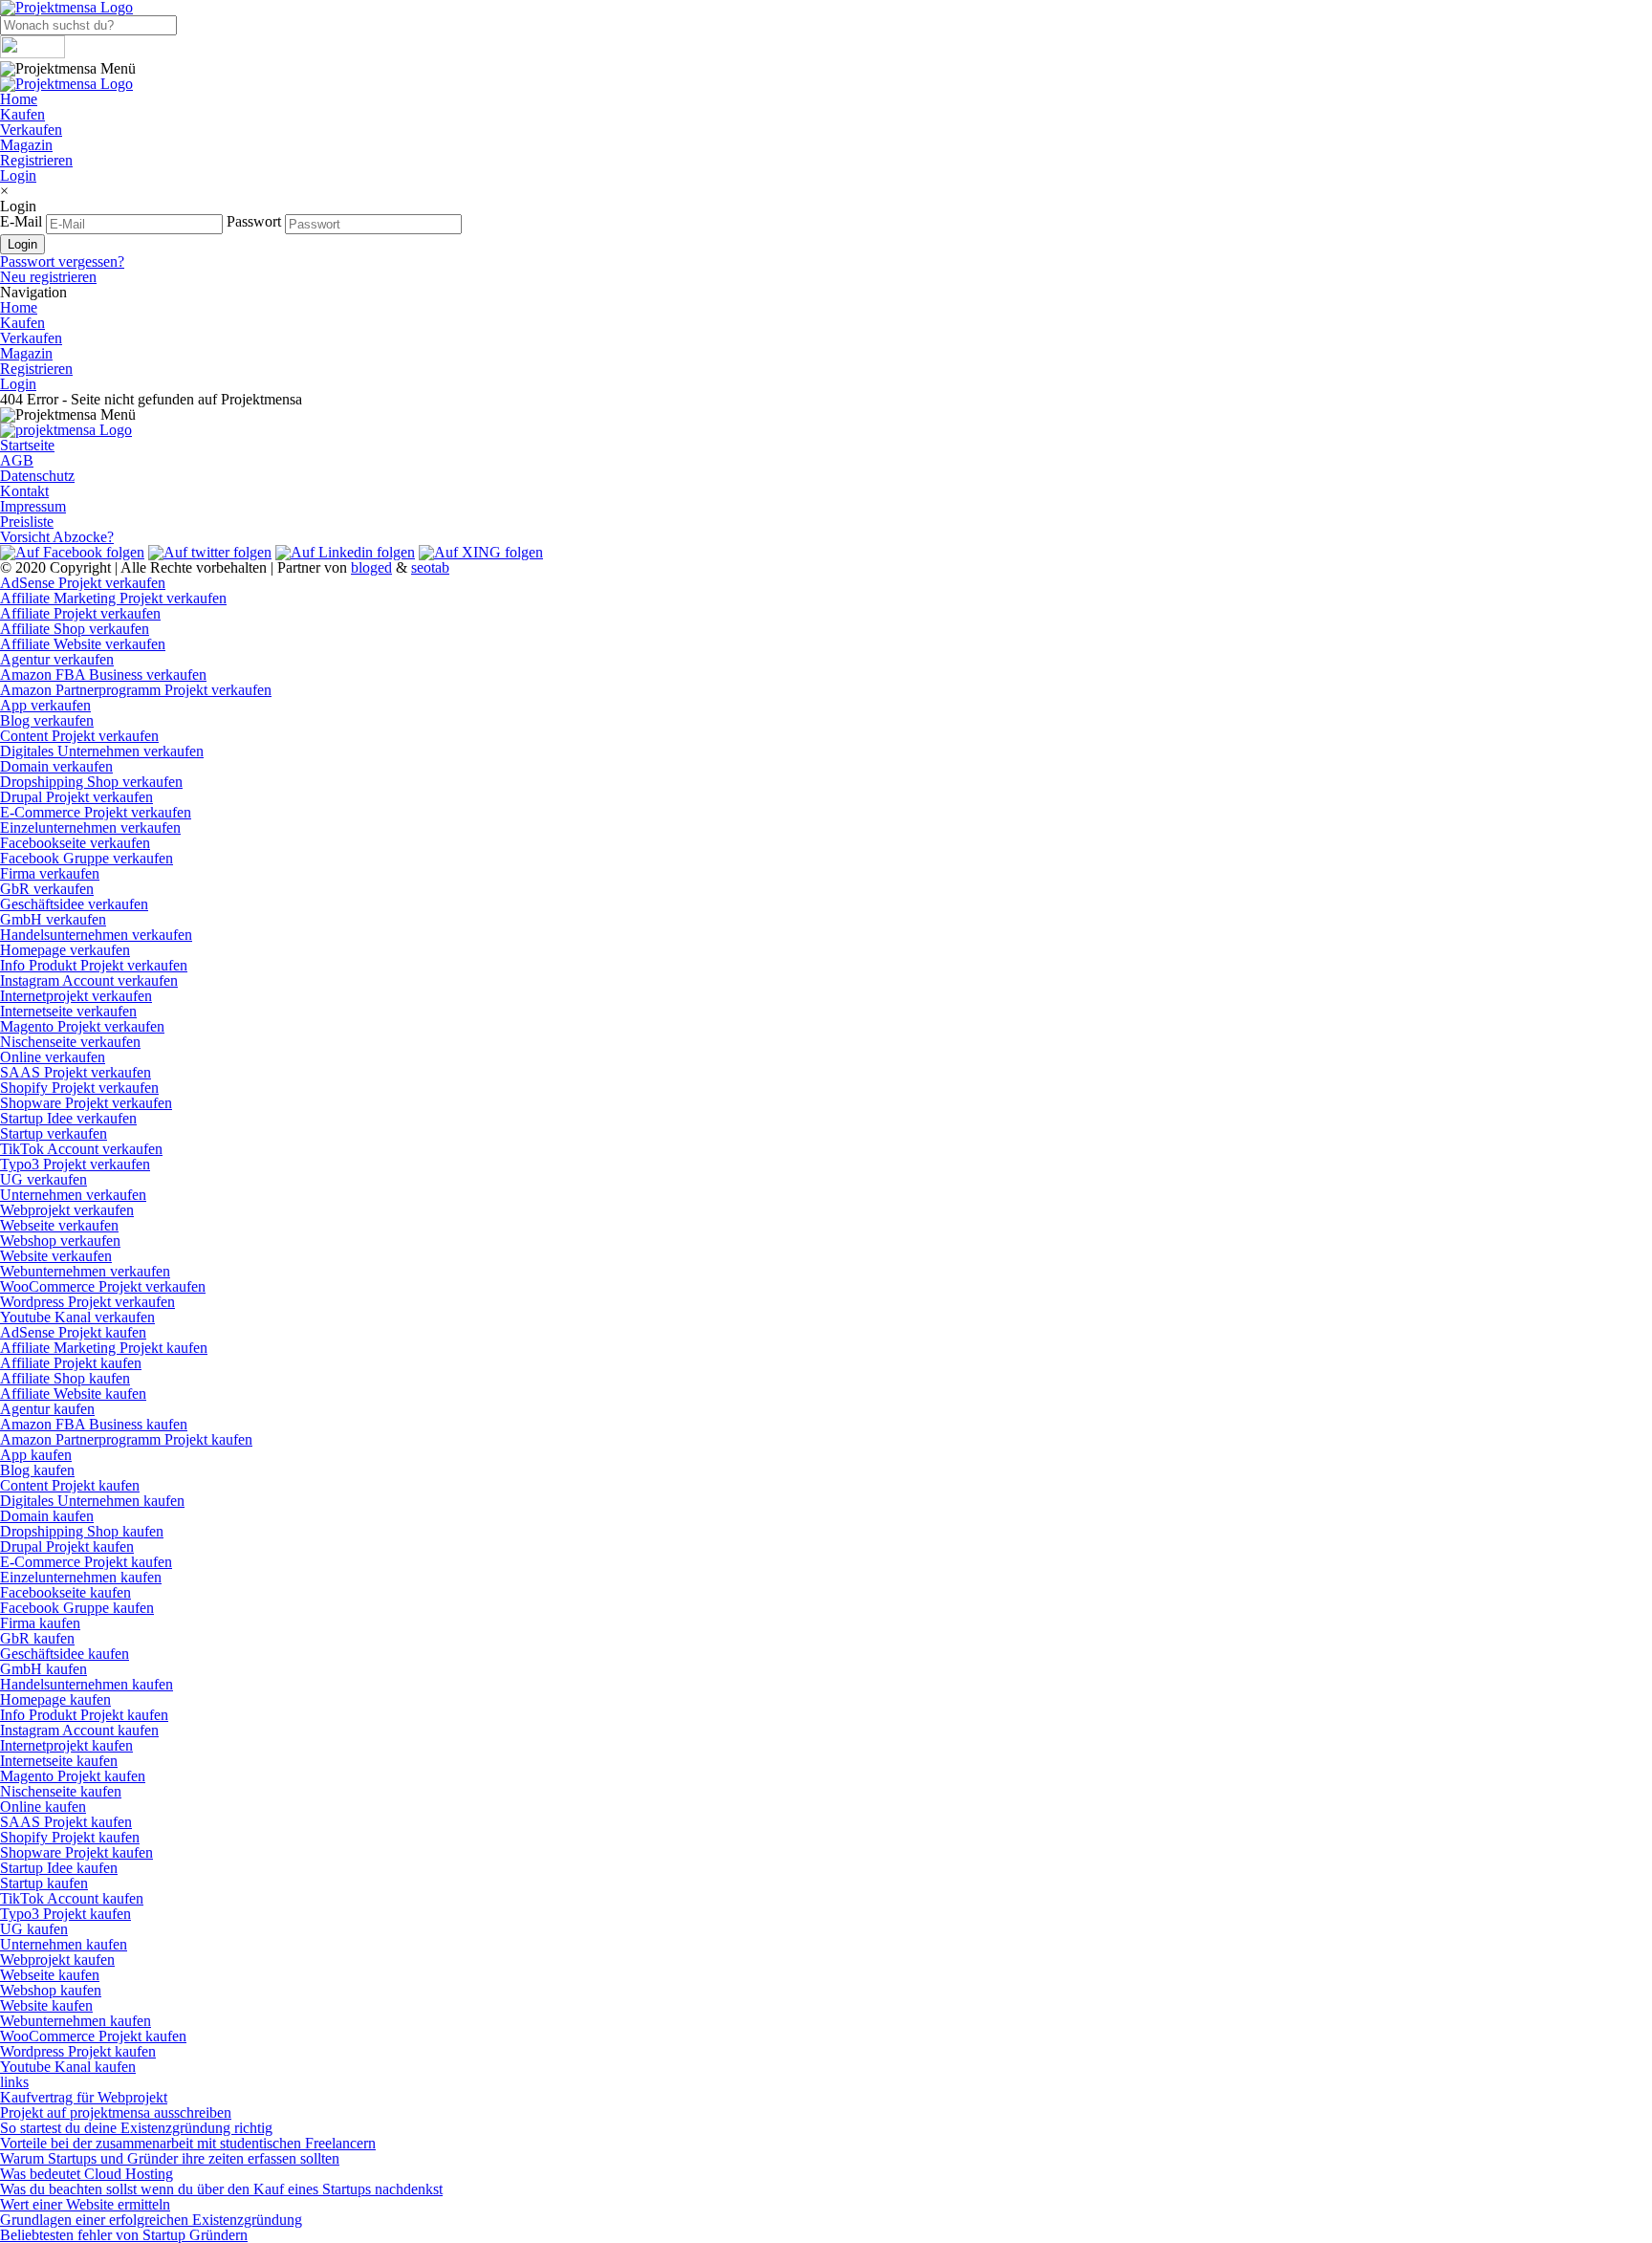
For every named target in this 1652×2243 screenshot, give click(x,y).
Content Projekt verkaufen (79, 736)
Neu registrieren (48, 277)
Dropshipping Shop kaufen (82, 1531)
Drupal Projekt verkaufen (76, 797)
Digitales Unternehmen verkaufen (102, 751)
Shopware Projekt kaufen (76, 1852)
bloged (371, 567)
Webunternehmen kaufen (76, 2021)
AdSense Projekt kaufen (73, 1332)
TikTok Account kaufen (72, 1898)
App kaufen (36, 1455)
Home (19, 99)
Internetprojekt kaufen (66, 1745)
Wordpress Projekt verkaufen (87, 1302)
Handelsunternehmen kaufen (87, 1684)
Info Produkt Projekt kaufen (84, 1715)
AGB (17, 460)
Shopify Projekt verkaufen (79, 1088)
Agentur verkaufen (57, 659)
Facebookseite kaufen (65, 1592)
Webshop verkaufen (60, 1241)
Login (18, 175)
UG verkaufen (43, 1179)
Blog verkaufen (47, 720)
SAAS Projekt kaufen (66, 1822)
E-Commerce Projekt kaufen (86, 1562)
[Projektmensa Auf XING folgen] (481, 552)
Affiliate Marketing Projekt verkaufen (113, 598)
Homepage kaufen (55, 1699)
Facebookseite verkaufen (75, 843)
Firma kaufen (40, 1623)
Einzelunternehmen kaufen (81, 1577)
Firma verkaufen (50, 873)
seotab (430, 567)
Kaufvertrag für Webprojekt (84, 2097)
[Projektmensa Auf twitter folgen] (210, 552)
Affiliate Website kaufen (73, 1394)
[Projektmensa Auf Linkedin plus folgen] (345, 552)
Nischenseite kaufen (61, 1791)
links (14, 2082)
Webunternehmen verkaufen (85, 1271)
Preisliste (27, 522)
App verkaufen (45, 705)
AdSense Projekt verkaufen (83, 583)
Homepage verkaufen (65, 950)
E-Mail (21, 221)
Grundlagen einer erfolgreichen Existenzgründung (151, 2220)
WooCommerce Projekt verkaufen (103, 1286)
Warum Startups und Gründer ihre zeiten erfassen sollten (170, 2158)
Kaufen (22, 114)
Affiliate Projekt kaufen (71, 1363)
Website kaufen (46, 2005)
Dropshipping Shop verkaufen (91, 782)
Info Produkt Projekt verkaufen (94, 965)
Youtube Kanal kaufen (68, 2067)
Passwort (254, 221)
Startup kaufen (44, 1883)
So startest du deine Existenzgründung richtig (136, 2128)
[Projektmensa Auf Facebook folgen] (72, 552)
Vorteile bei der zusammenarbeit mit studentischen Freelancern (188, 2143)
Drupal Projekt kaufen (67, 1546)
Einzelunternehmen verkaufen (90, 828)
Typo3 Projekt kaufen (65, 1914)
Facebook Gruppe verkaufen (87, 858)
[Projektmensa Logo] (66, 84)
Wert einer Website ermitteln (85, 2204)
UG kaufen (34, 1929)
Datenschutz (37, 476)
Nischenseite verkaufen (70, 1042)
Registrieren (36, 160)
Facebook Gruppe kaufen (77, 1608)
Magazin (26, 145)
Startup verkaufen (54, 1133)
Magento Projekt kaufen (73, 1776)
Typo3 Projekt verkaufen (75, 1164)
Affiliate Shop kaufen (65, 1378)
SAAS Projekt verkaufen (76, 1072)
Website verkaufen (56, 1256)
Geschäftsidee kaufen (65, 1654)
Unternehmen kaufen (64, 1944)
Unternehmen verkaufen (73, 1195)
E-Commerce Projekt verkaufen (96, 812)
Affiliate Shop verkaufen (75, 629)
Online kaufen (43, 1807)
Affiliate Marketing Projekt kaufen (104, 1348)
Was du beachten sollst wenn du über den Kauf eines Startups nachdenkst (221, 2189)
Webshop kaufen (51, 1990)
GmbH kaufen (43, 1669)
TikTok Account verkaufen (81, 1149)
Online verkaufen (53, 1057)
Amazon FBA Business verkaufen (103, 675)
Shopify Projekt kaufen (70, 1837)
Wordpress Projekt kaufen (78, 2051)
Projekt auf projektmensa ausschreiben (116, 2112)
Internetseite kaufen (59, 1761)
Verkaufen (31, 130)
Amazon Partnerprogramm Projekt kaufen (126, 1439)
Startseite (27, 445)
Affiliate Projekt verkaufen (80, 613)
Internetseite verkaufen (68, 1011)
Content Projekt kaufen (70, 1485)
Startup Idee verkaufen (68, 1118)
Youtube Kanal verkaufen (77, 1317)
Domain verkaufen (56, 766)
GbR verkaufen (47, 889)
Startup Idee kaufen (59, 1868)
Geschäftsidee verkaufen (74, 904)
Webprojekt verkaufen (67, 1210)
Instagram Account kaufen (79, 1730)
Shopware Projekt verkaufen (86, 1103)
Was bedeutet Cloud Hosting (87, 2174)
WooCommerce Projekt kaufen (93, 2036)
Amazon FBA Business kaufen (94, 1424)
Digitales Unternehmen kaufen (92, 1501)
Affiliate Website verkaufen (83, 644)
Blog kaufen (37, 1470)
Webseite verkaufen (59, 1225)
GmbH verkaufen (53, 919)
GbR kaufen (37, 1638)
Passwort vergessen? (62, 261)
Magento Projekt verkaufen (82, 1026)
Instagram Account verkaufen (89, 980)
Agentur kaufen (47, 1409)
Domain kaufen (47, 1516)
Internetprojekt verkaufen (76, 996)
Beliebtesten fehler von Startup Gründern (124, 2235)
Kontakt (24, 491)
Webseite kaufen (50, 1975)
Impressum (33, 506)
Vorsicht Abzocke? (57, 537)
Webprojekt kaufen (57, 1960)
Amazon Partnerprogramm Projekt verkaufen (136, 690)
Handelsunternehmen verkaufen (96, 935)
